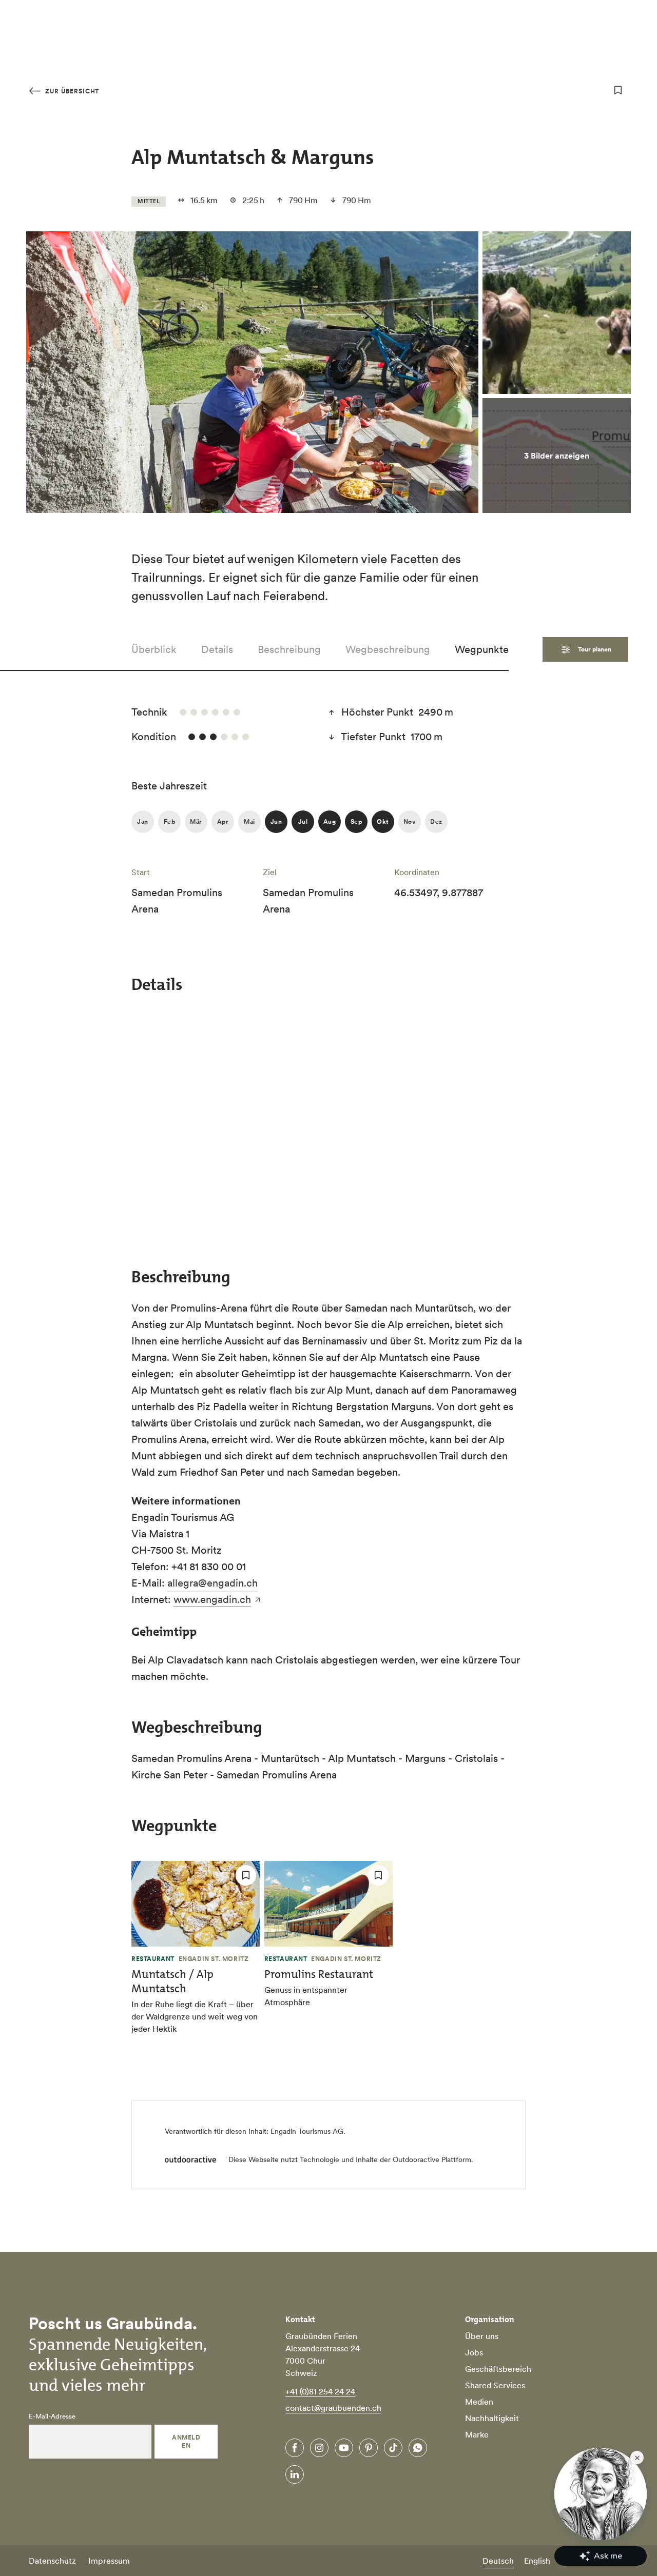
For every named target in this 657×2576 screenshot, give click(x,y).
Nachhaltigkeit (492, 2418)
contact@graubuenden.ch (333, 2408)
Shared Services (495, 2385)
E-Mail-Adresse (52, 2416)
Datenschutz (52, 2561)
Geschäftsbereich (498, 2369)
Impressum (109, 2561)
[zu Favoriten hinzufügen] (618, 90)
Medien (479, 2402)
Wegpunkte (482, 649)
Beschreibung (289, 649)
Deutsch (498, 2561)
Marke (477, 2434)
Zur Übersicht (71, 91)
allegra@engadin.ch (212, 1583)
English (537, 2561)
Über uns (482, 2336)
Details (217, 649)
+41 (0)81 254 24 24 (320, 2391)
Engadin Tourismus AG (307, 2131)
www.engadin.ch (212, 1599)
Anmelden (186, 2441)
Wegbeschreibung (388, 649)
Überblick (154, 649)
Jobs (474, 2352)
